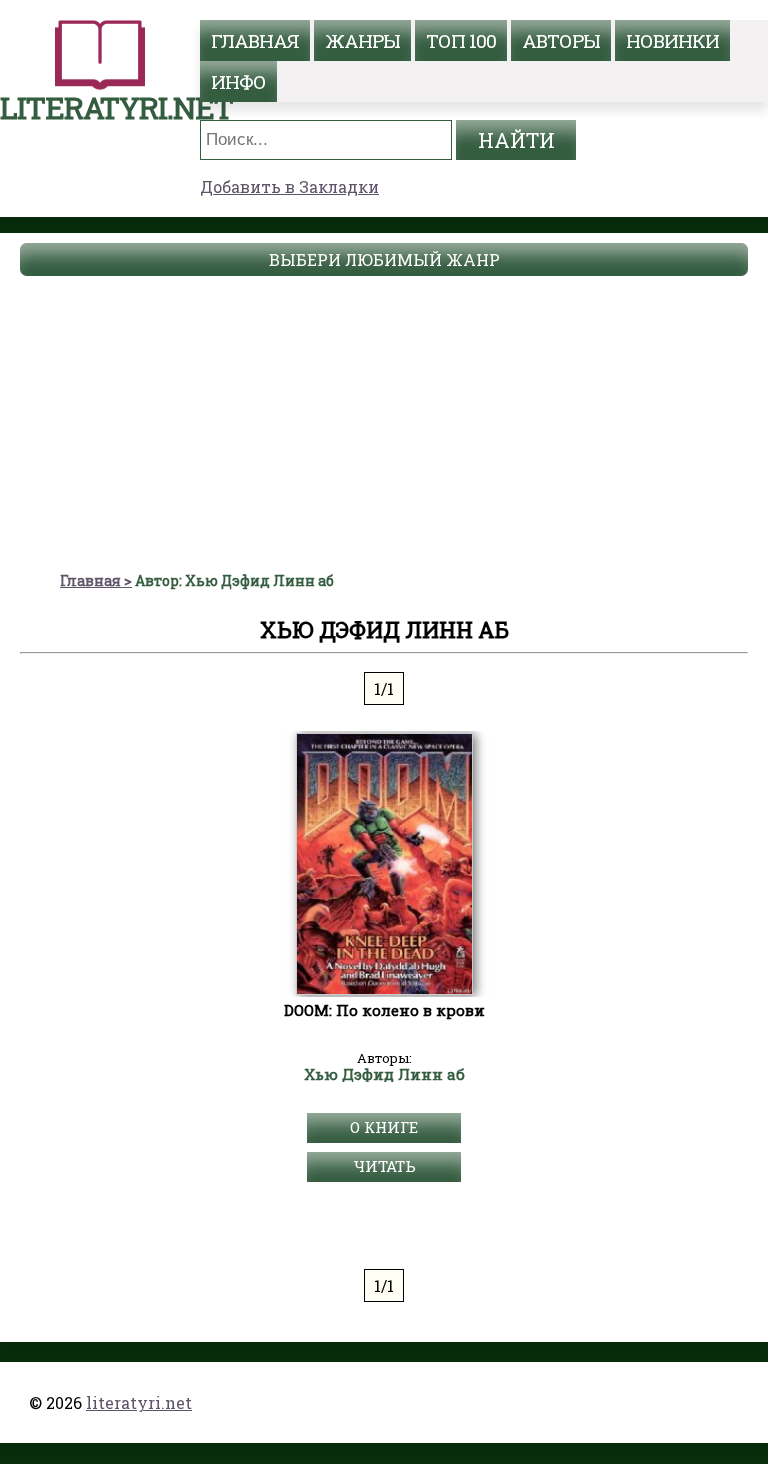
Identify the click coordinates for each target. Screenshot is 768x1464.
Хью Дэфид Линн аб (384, 1075)
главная (255, 40)
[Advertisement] (384, 421)
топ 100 (461, 40)
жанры (362, 40)
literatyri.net (139, 1402)
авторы (561, 40)
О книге (384, 1127)
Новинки (672, 40)
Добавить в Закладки (289, 186)
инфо (238, 81)
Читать (384, 1166)
